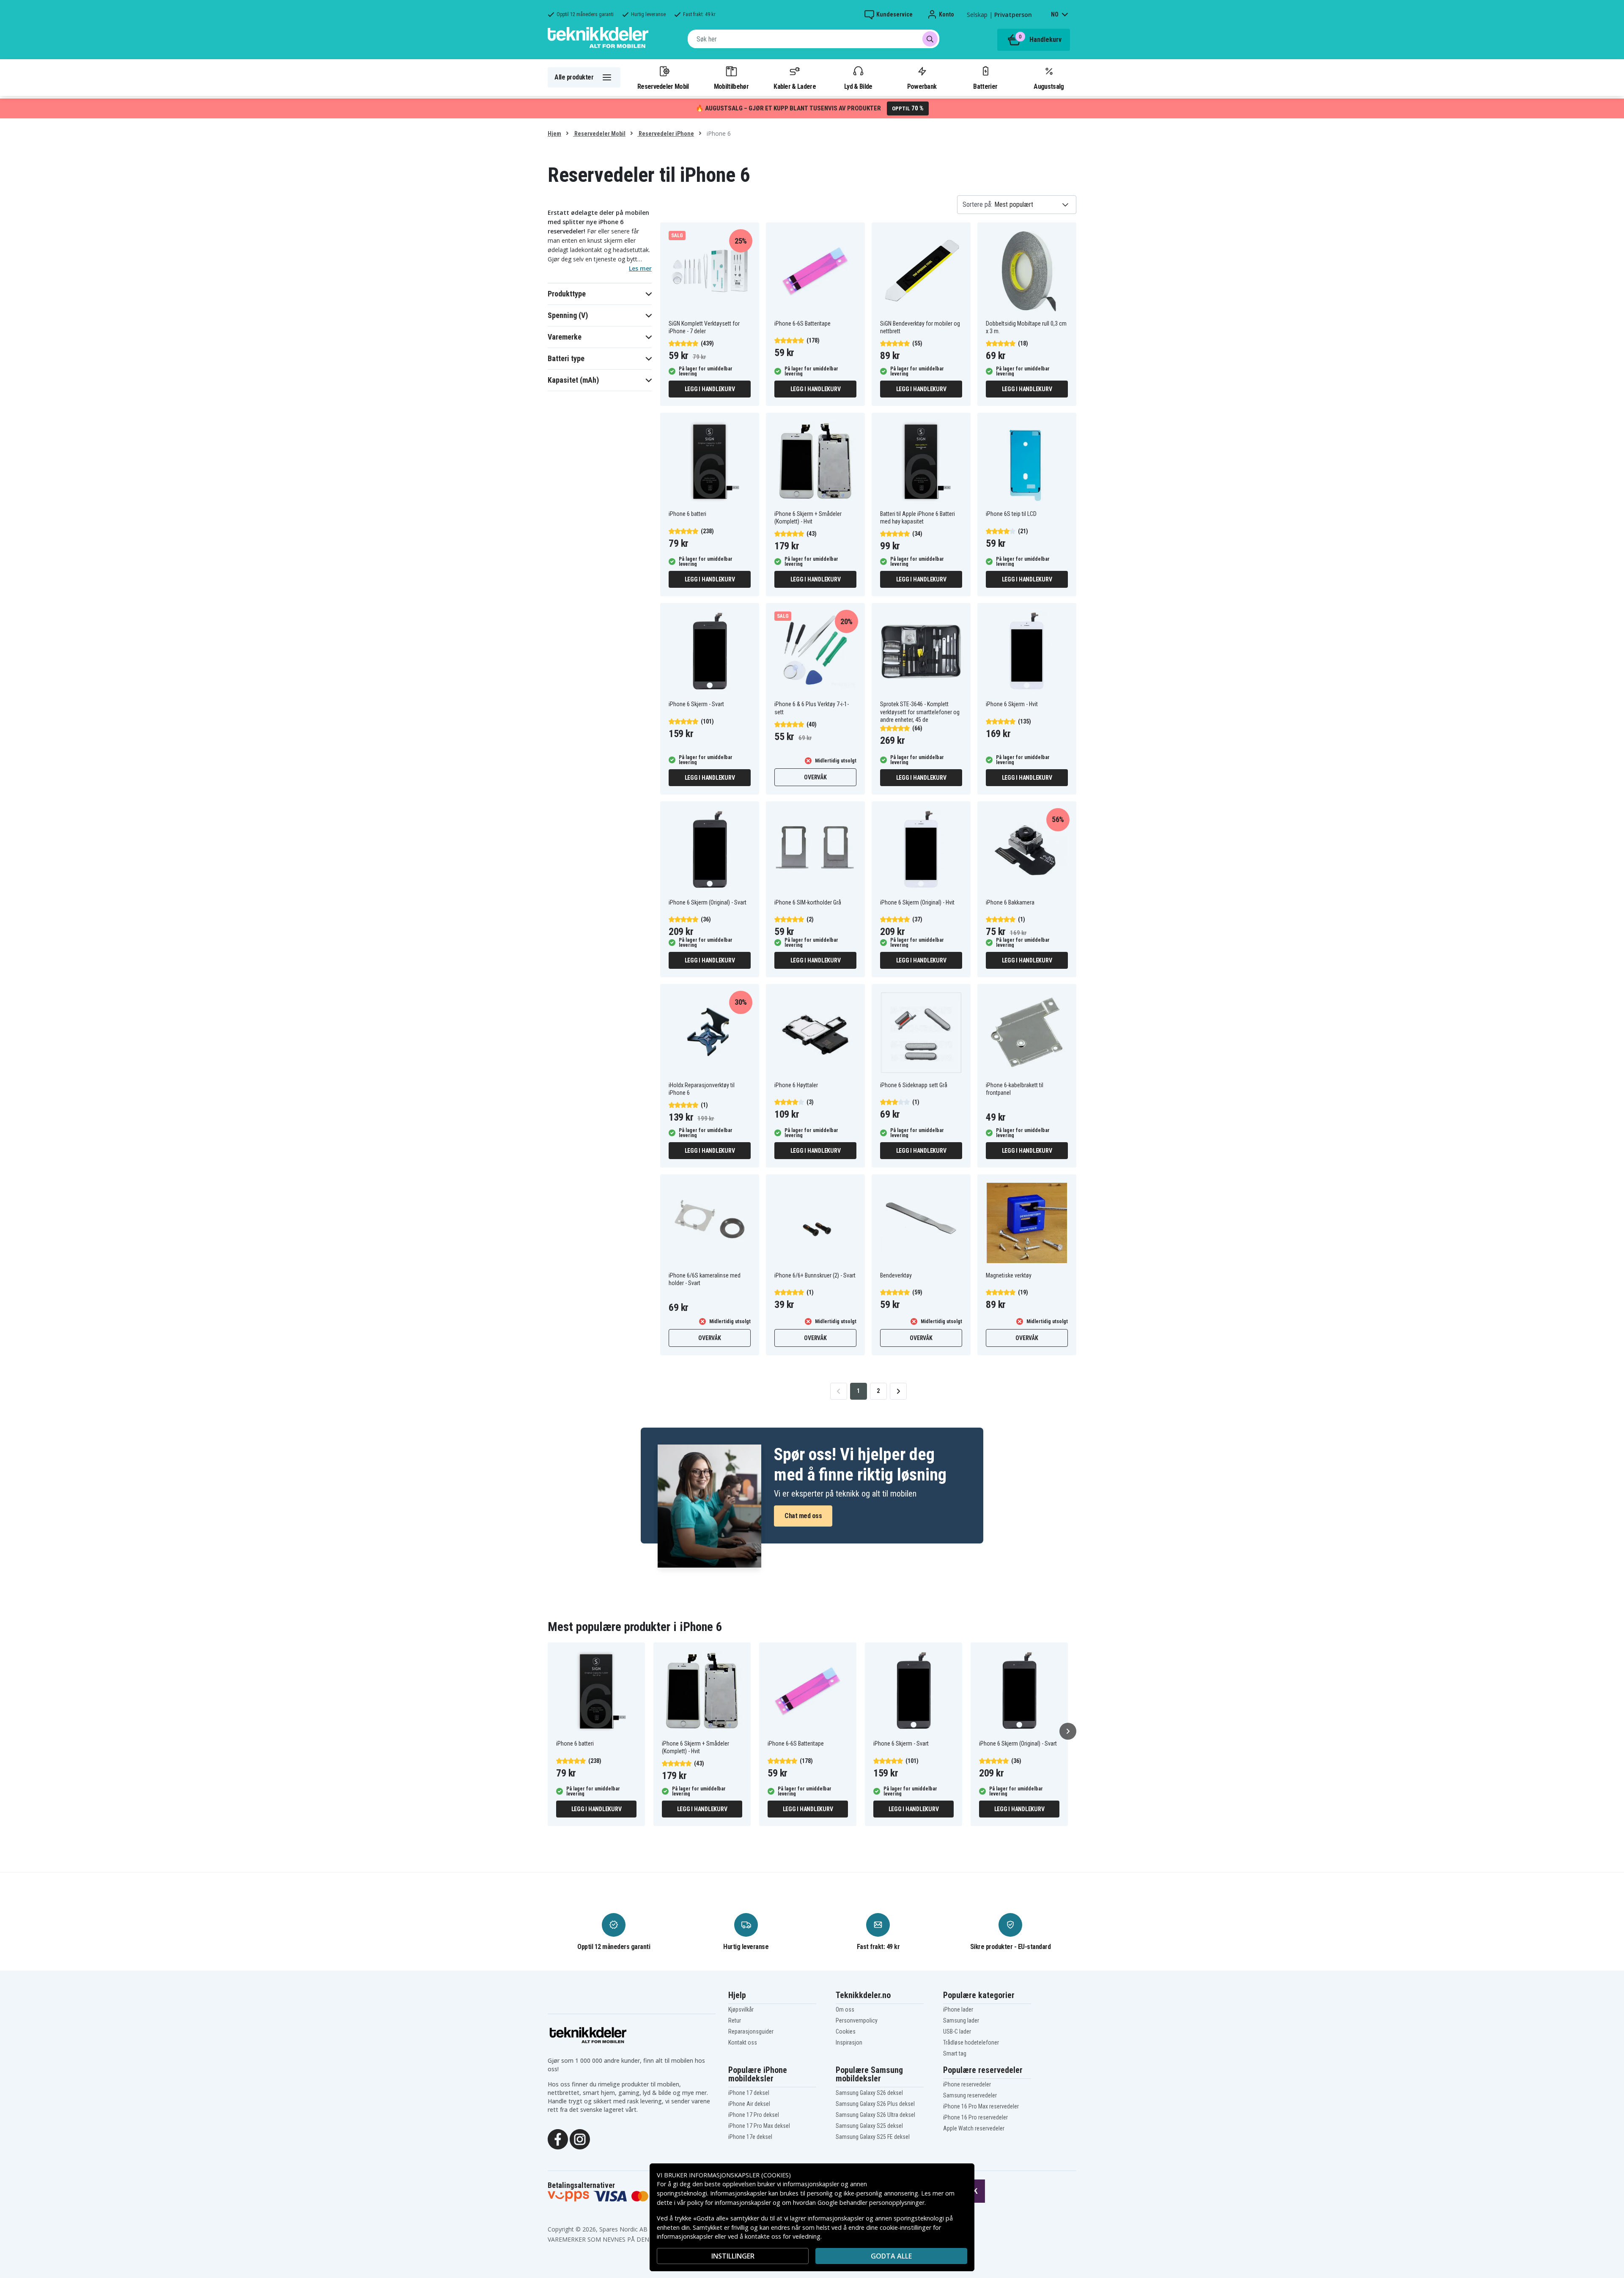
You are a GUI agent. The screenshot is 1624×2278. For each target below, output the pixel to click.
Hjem (554, 134)
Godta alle (891, 2256)
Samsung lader (961, 2020)
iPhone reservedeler (967, 2084)
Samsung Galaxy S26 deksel (869, 2093)
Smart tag (955, 2053)
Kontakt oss (743, 2042)
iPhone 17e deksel (750, 2137)
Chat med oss (803, 1516)
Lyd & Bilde (858, 86)
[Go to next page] (898, 1391)
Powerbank (922, 86)
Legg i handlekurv (710, 389)
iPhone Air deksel (749, 2104)
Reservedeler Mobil (663, 86)
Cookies (846, 2031)
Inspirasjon (849, 2042)
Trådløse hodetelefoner (971, 2042)
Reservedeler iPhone (666, 134)
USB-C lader (957, 2031)
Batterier (985, 86)
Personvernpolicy (857, 2020)
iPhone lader (958, 2009)
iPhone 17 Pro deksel (754, 2115)
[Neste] (1068, 1731)
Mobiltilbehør (731, 86)
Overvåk (815, 777)
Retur (735, 2020)
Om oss (845, 2009)
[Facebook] (558, 2138)
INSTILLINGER (733, 2256)
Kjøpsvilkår (741, 2009)
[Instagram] (580, 2138)
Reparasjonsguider (751, 2031)
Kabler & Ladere (795, 86)
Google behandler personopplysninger (871, 2203)
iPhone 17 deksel (749, 2093)
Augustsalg (1049, 86)
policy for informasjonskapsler (729, 2203)
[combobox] (813, 39)
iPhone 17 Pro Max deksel (759, 2126)
